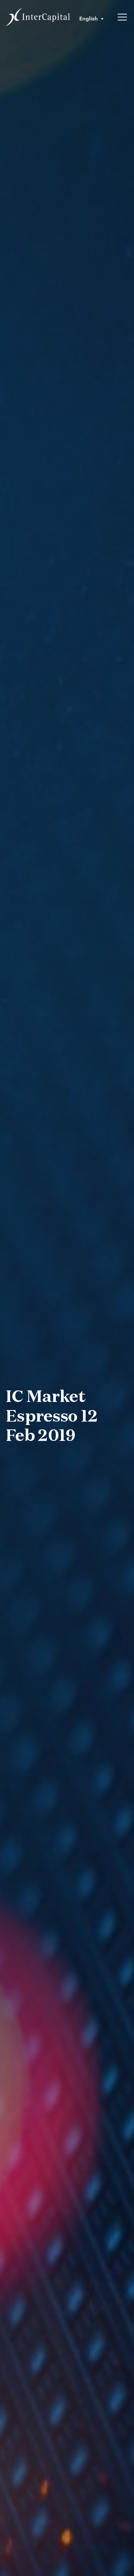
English (89, 18)
